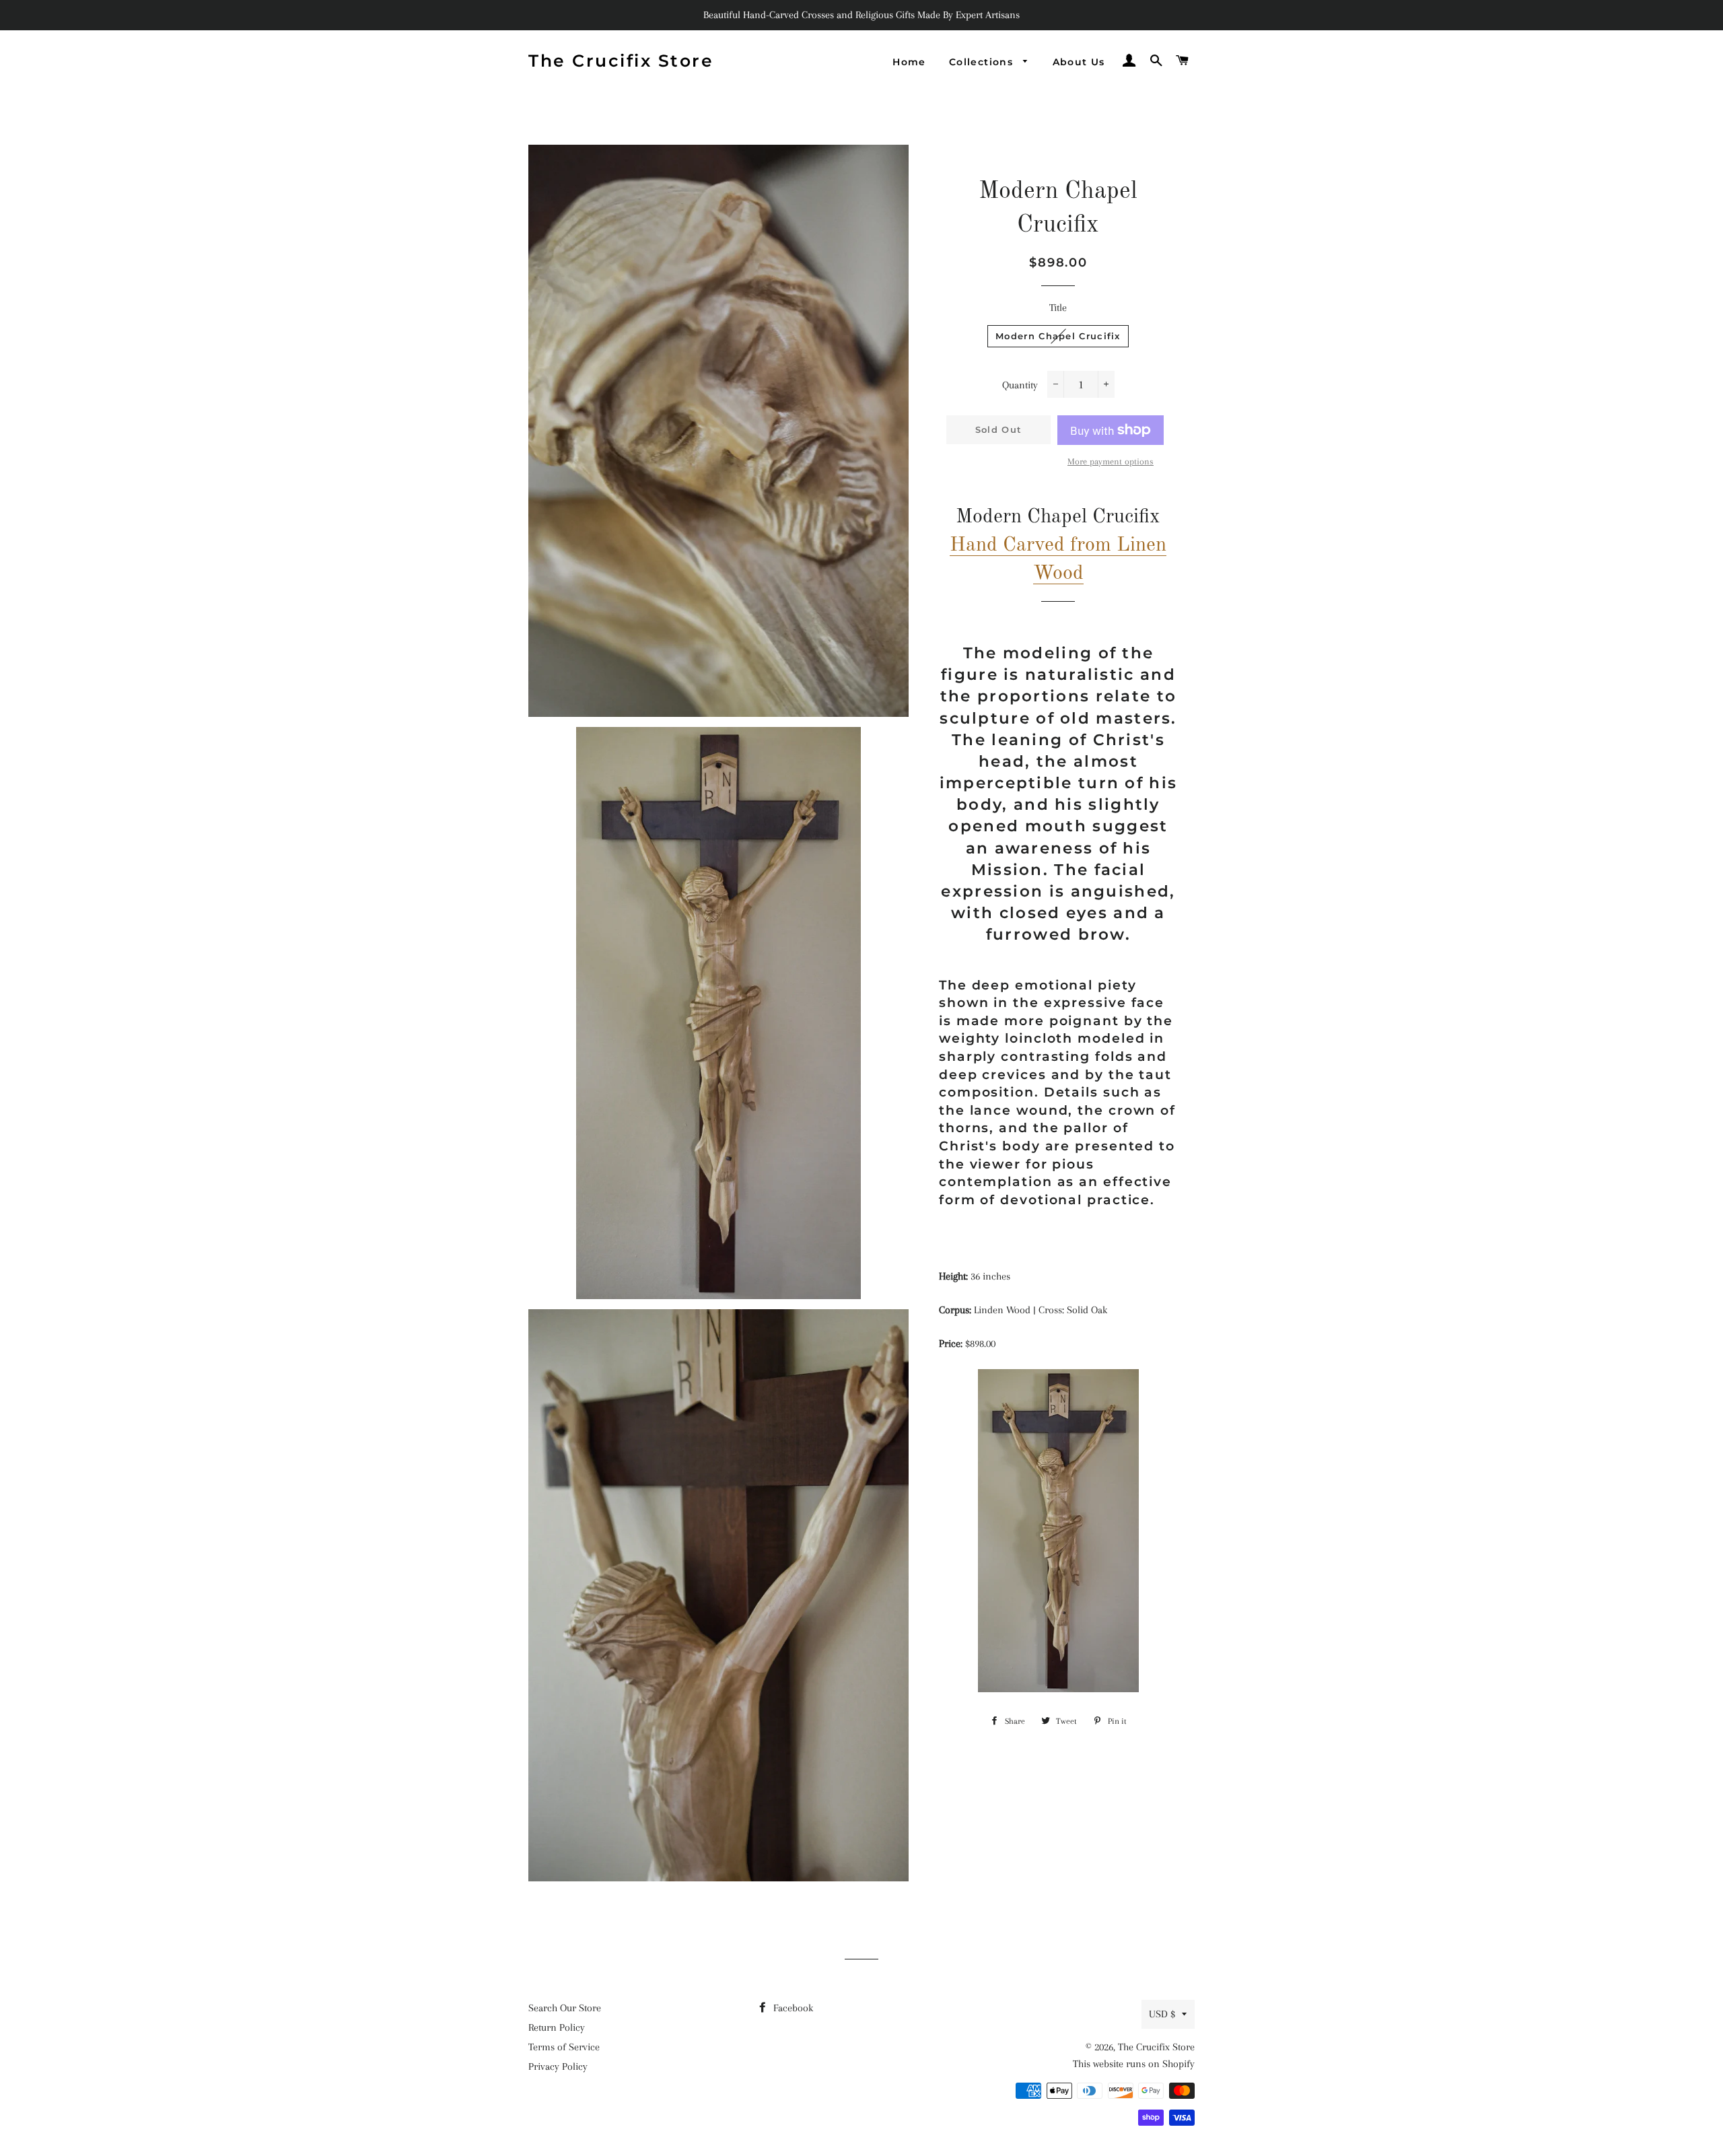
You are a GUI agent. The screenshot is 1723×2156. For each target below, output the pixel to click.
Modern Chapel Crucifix (1058, 336)
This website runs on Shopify (1134, 2064)
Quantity (1020, 385)
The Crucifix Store (621, 61)
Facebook (792, 2008)
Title (1058, 308)
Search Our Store (565, 2008)
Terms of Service (564, 2047)
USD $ (1162, 2014)
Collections (983, 62)
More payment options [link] (1111, 461)
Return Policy (557, 2027)
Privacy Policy (558, 2066)
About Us (1079, 62)
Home (909, 62)
